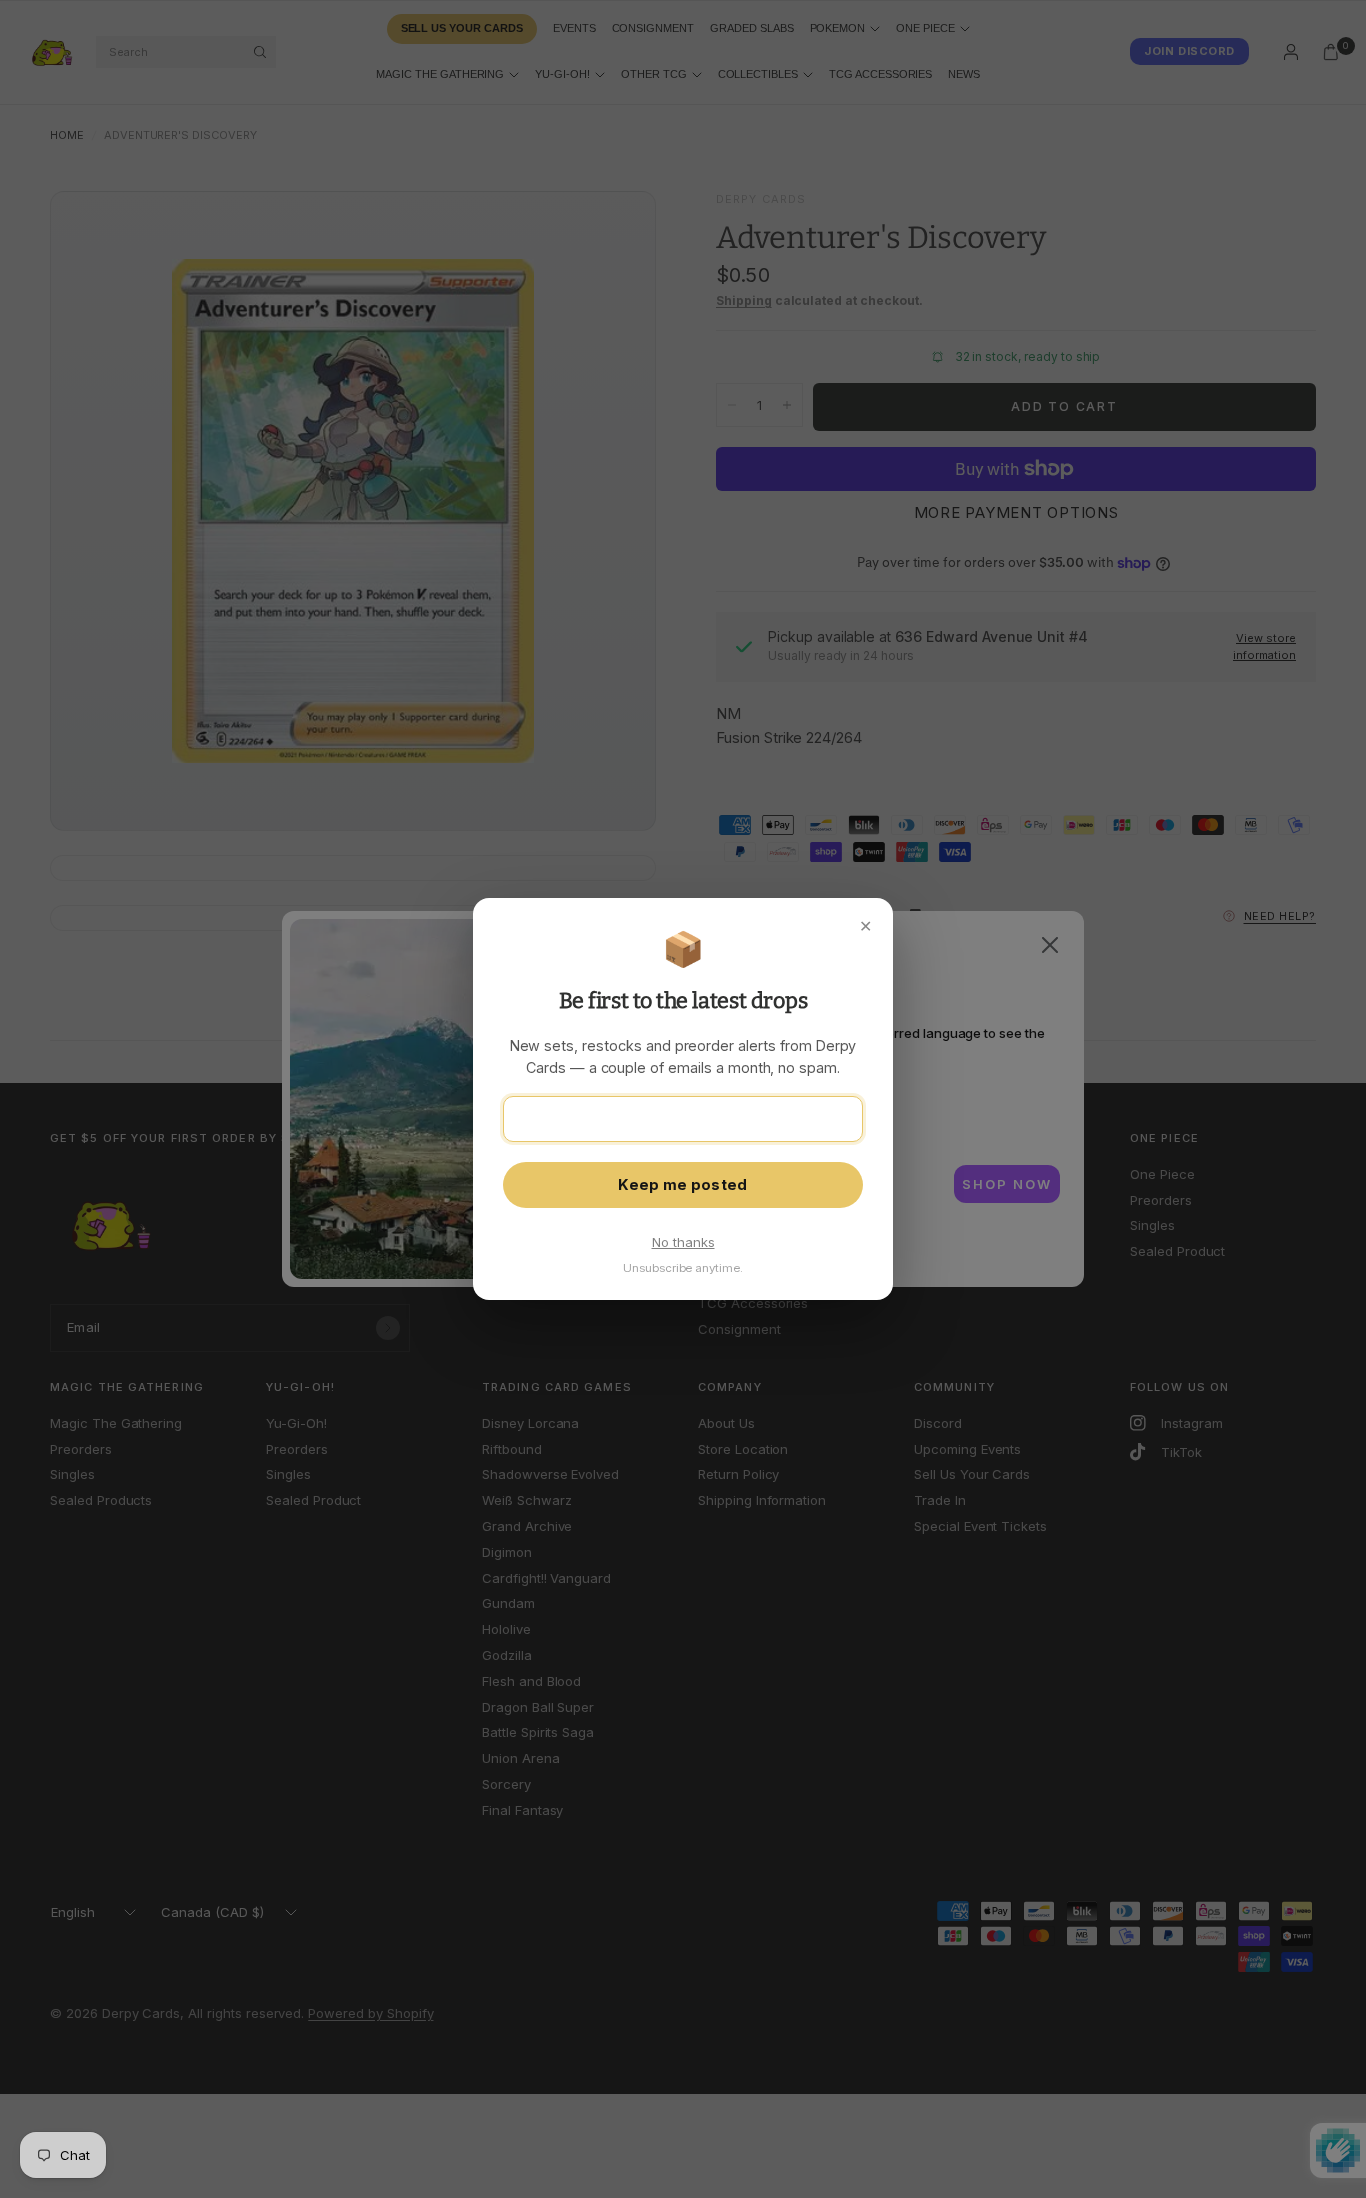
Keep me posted (682, 1185)
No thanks (683, 1242)
